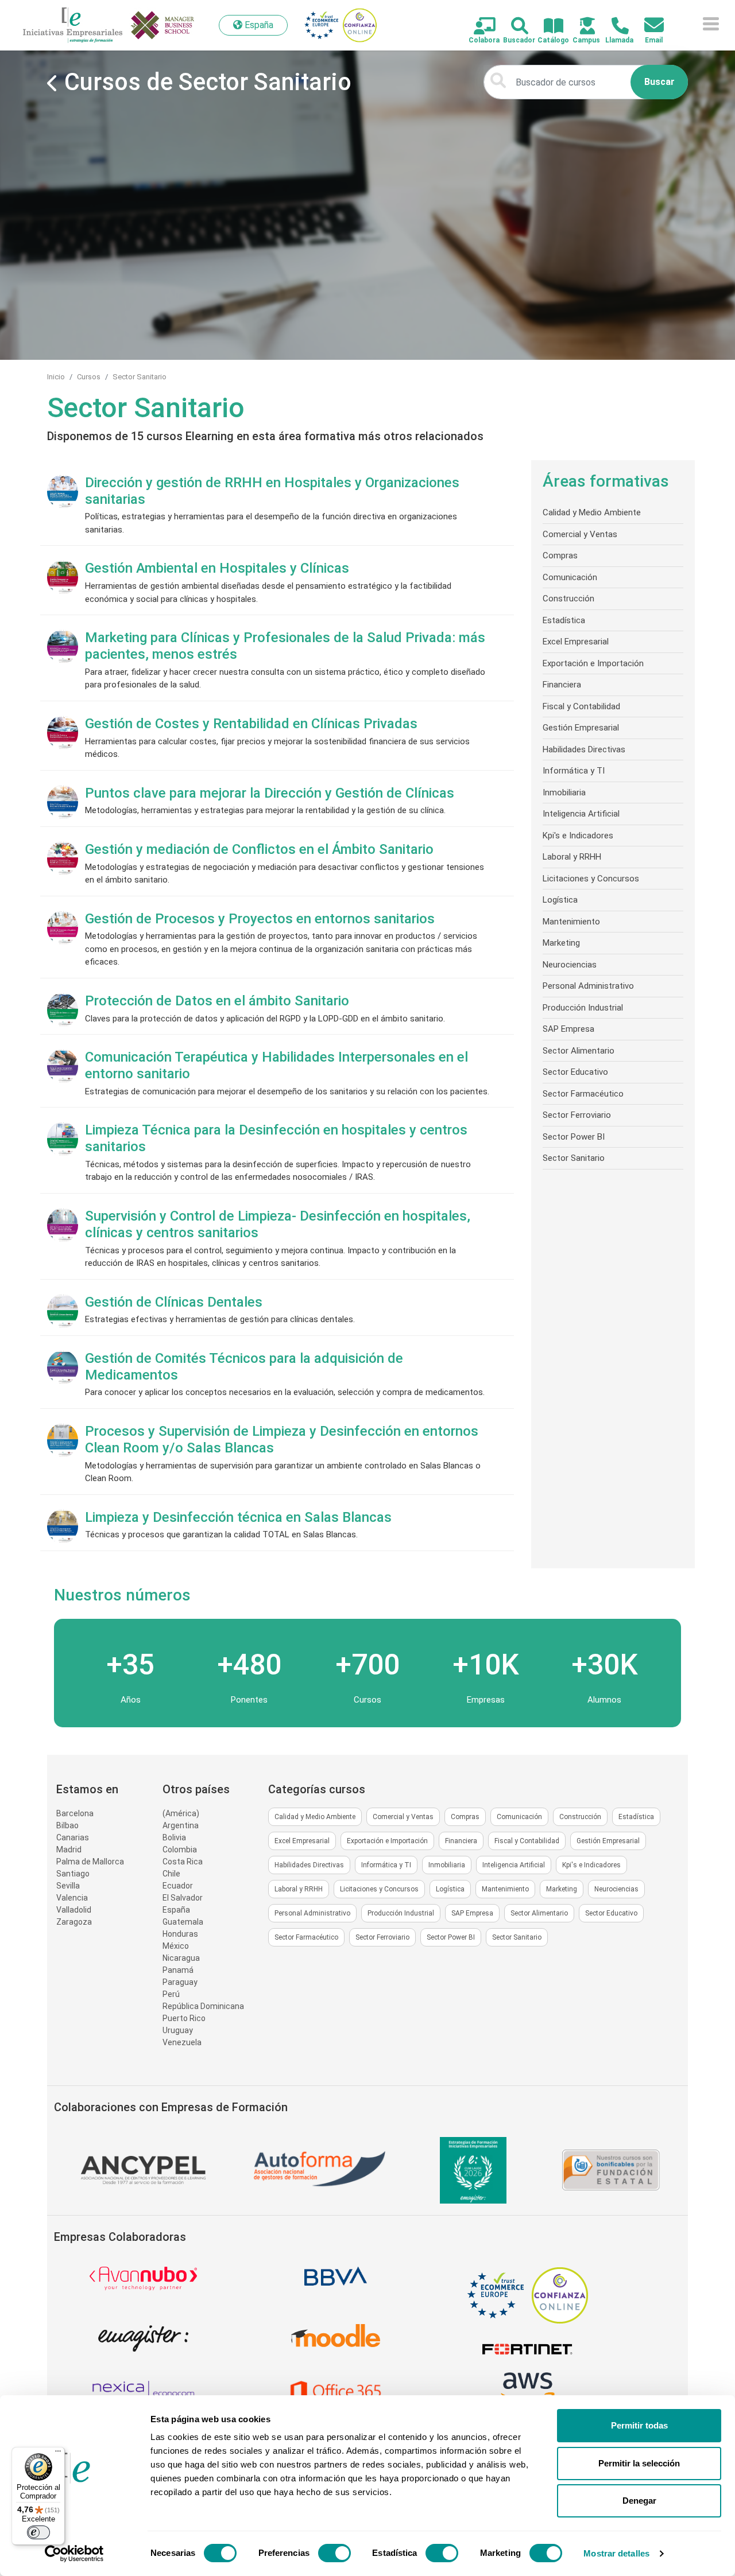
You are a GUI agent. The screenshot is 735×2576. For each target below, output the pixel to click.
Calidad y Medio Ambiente (592, 512)
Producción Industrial (583, 1008)
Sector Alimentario (579, 1051)
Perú (171, 1994)
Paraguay (180, 1982)
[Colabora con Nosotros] (478, 27)
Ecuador (178, 1886)
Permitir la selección (639, 2463)
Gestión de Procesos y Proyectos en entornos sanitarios (260, 919)
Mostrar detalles (616, 2553)
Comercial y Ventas (580, 534)
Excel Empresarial (576, 642)
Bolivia (174, 1837)
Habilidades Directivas (584, 749)
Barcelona (75, 1813)
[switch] (334, 2553)
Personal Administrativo (588, 986)
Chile (171, 1874)
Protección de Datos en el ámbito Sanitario (217, 1001)
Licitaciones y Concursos (591, 879)
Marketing (561, 943)
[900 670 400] (614, 27)
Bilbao (67, 1825)
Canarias (73, 1837)
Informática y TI (574, 771)
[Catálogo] (547, 27)
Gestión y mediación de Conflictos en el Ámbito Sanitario (259, 849)
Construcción (568, 599)
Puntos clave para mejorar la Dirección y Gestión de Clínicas (270, 793)
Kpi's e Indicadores (578, 836)
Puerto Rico (184, 2018)
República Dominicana (203, 2006)
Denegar (639, 2501)
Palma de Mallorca (90, 1862)
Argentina (181, 1825)
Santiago (73, 1874)
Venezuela (182, 2042)
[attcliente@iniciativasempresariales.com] (647, 26)
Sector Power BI (574, 1137)
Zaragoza (74, 1922)
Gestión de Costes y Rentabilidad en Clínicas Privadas (251, 724)
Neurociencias (570, 965)
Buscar (659, 82)
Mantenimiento (571, 922)
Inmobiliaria (564, 792)
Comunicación (570, 577)
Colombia (180, 1850)
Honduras (180, 1934)
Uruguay (178, 2030)
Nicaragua (181, 1958)
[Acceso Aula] (581, 27)
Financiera (562, 685)
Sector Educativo (575, 1072)
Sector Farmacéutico (583, 1094)
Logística (560, 900)
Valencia (72, 1898)
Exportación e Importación (593, 663)
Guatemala (183, 1922)
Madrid (69, 1850)
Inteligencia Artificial (581, 814)
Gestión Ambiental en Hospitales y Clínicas (217, 568)
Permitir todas (639, 2425)
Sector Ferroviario (577, 1115)
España (176, 1910)
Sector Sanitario (140, 377)
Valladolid (74, 1910)
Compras (560, 555)
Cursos (89, 377)
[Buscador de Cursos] (513, 27)
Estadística (564, 620)
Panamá (178, 1970)
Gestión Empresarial (581, 728)
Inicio (56, 377)
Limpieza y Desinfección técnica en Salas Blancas (238, 1517)
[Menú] (58, 2454)
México (176, 1946)
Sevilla (68, 1886)
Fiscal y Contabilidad (581, 706)
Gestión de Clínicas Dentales (174, 1302)
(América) (181, 1813)
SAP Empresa (568, 1029)
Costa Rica (183, 1862)
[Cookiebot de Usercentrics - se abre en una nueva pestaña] (74, 2554)
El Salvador (183, 1898)
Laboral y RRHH (572, 857)
